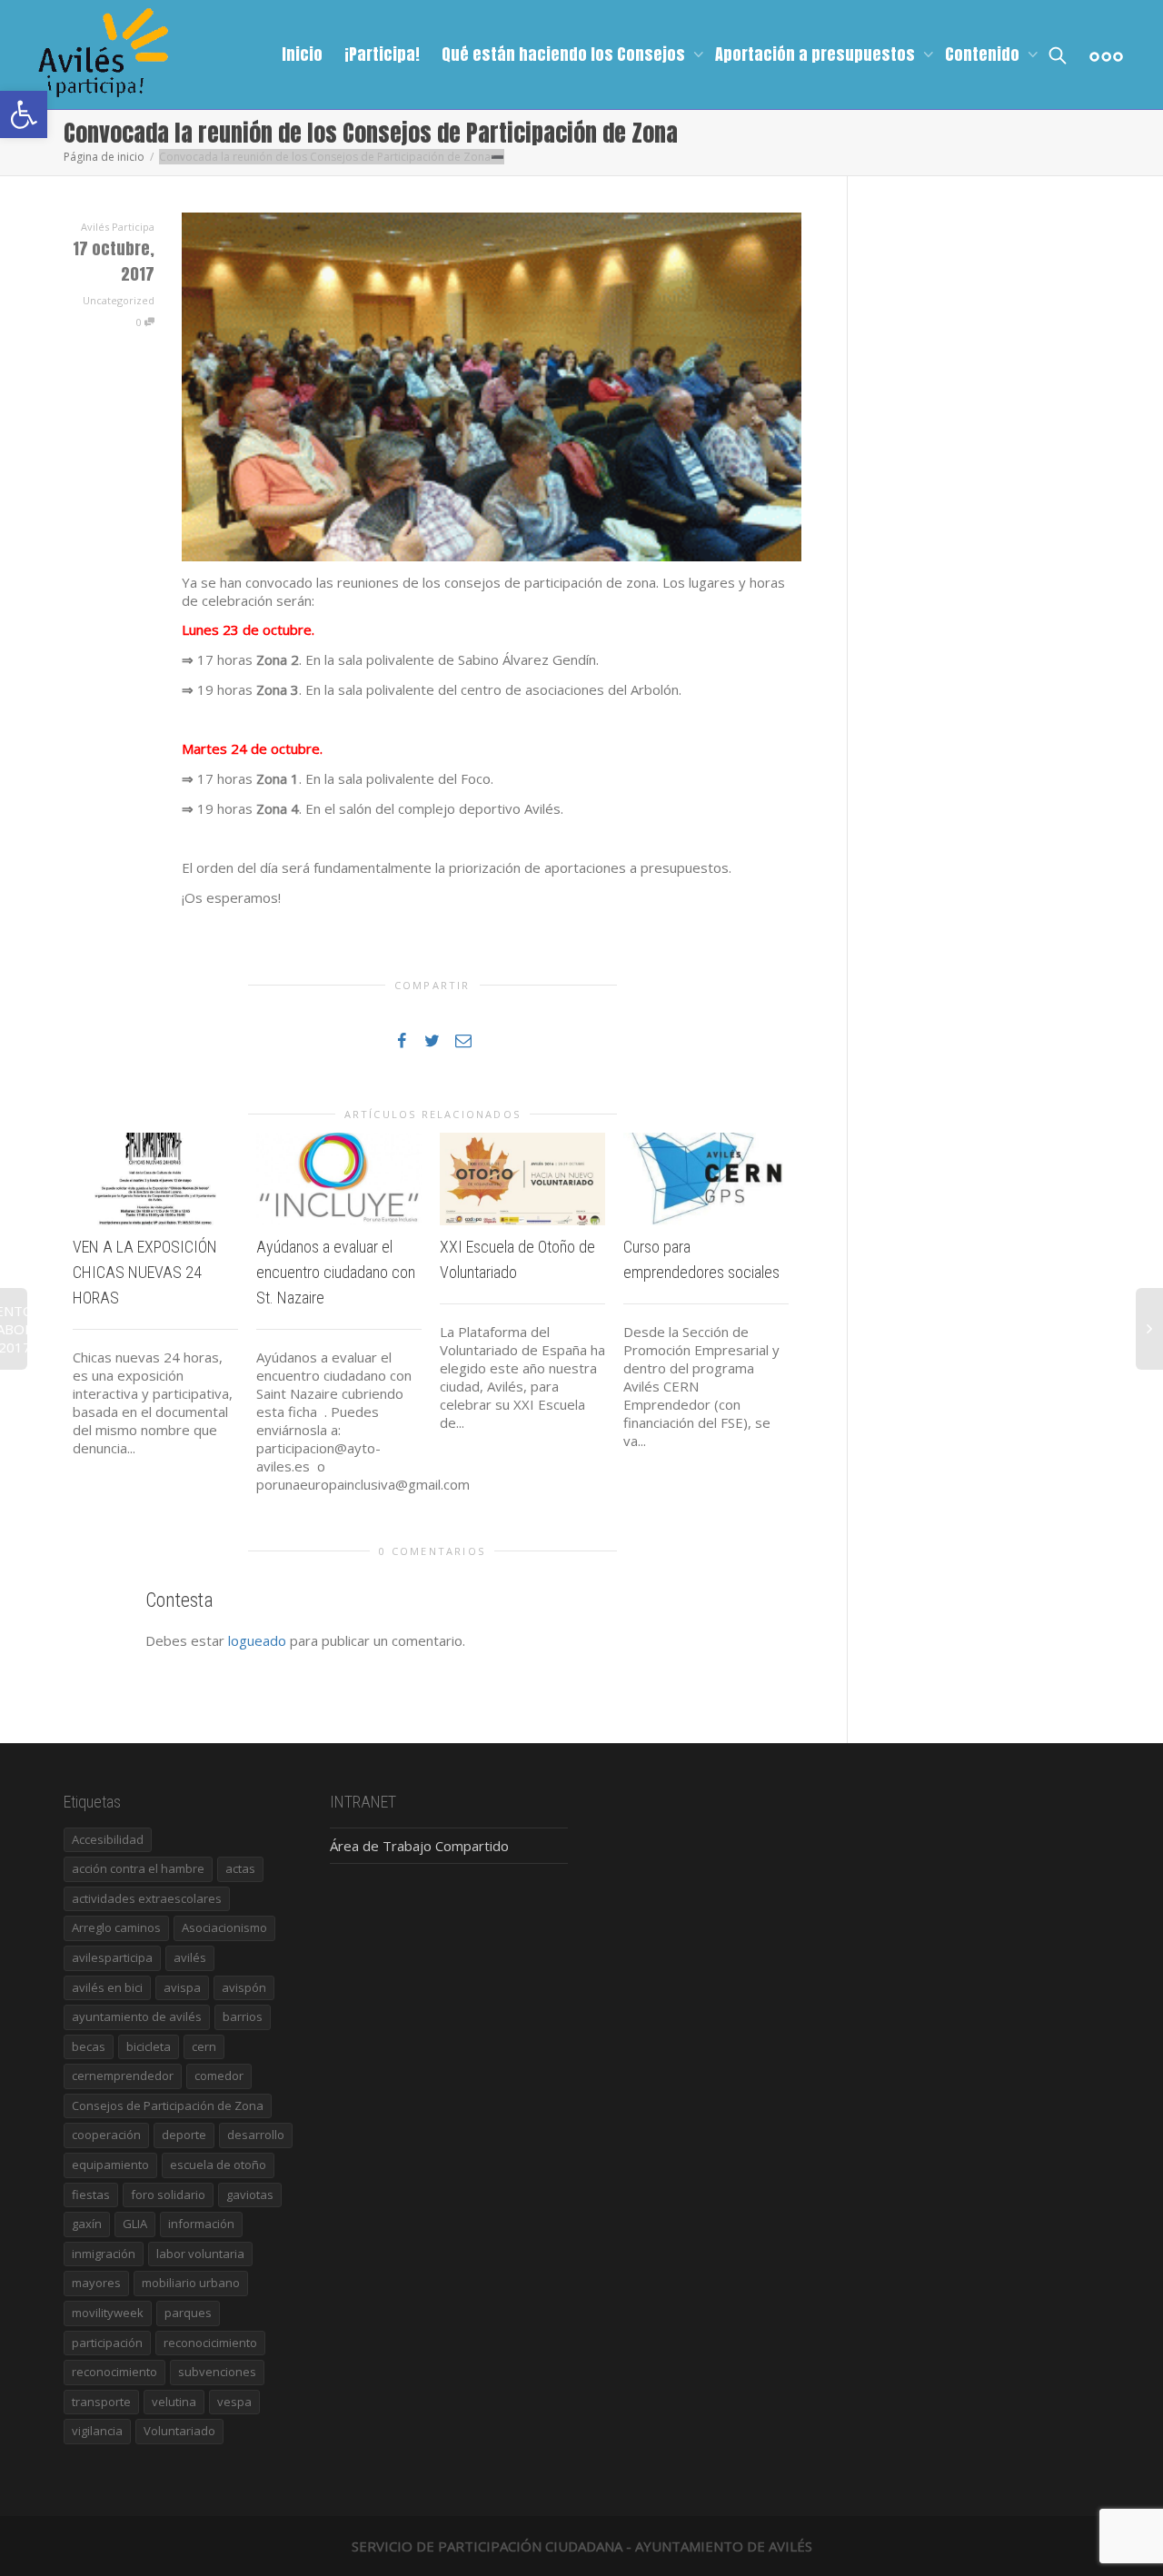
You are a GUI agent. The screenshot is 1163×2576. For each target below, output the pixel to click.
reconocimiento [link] (114, 2372)
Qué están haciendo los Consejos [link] (565, 54)
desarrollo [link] (256, 2135)
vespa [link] (234, 2402)
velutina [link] (174, 2402)
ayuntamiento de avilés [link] (137, 2016)
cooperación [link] (106, 2135)
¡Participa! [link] (382, 54)
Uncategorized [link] (119, 300)
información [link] (201, 2224)
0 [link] (140, 322)
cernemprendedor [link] (123, 2076)
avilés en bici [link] (107, 1987)
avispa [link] (182, 1987)
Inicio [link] (302, 54)
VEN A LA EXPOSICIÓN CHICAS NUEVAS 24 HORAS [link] (145, 1272)
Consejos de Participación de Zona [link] (168, 2105)
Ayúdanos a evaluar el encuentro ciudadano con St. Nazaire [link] (336, 1272)
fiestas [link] (91, 2195)
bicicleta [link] (149, 2046)
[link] (24, 114)
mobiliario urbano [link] (191, 2283)
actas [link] (240, 1868)
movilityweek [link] (108, 2313)
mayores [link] (96, 2283)
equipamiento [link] (110, 2165)
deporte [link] (184, 2135)
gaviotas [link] (250, 2195)
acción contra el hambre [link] (138, 1868)
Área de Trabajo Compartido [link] (419, 1846)
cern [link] (204, 2046)
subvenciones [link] (217, 2372)
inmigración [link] (104, 2254)
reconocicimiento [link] (210, 2343)
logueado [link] (257, 1640)
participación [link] (107, 2343)
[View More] (1106, 54)
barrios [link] (243, 2016)
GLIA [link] (135, 2224)
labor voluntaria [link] (200, 2254)
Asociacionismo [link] (224, 1927)
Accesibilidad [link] (108, 1839)
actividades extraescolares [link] (147, 1898)
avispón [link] (244, 1987)
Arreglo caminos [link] (116, 1927)
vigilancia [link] (97, 2431)
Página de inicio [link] (104, 157)
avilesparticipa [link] (112, 1957)
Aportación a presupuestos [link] (817, 54)
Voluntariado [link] (179, 2431)
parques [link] (188, 2313)
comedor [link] (219, 2076)
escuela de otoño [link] (218, 2165)
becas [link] (89, 2046)
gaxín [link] (87, 2224)
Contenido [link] (984, 54)
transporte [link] (101, 2402)
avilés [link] (190, 1957)
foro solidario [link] (168, 2195)
